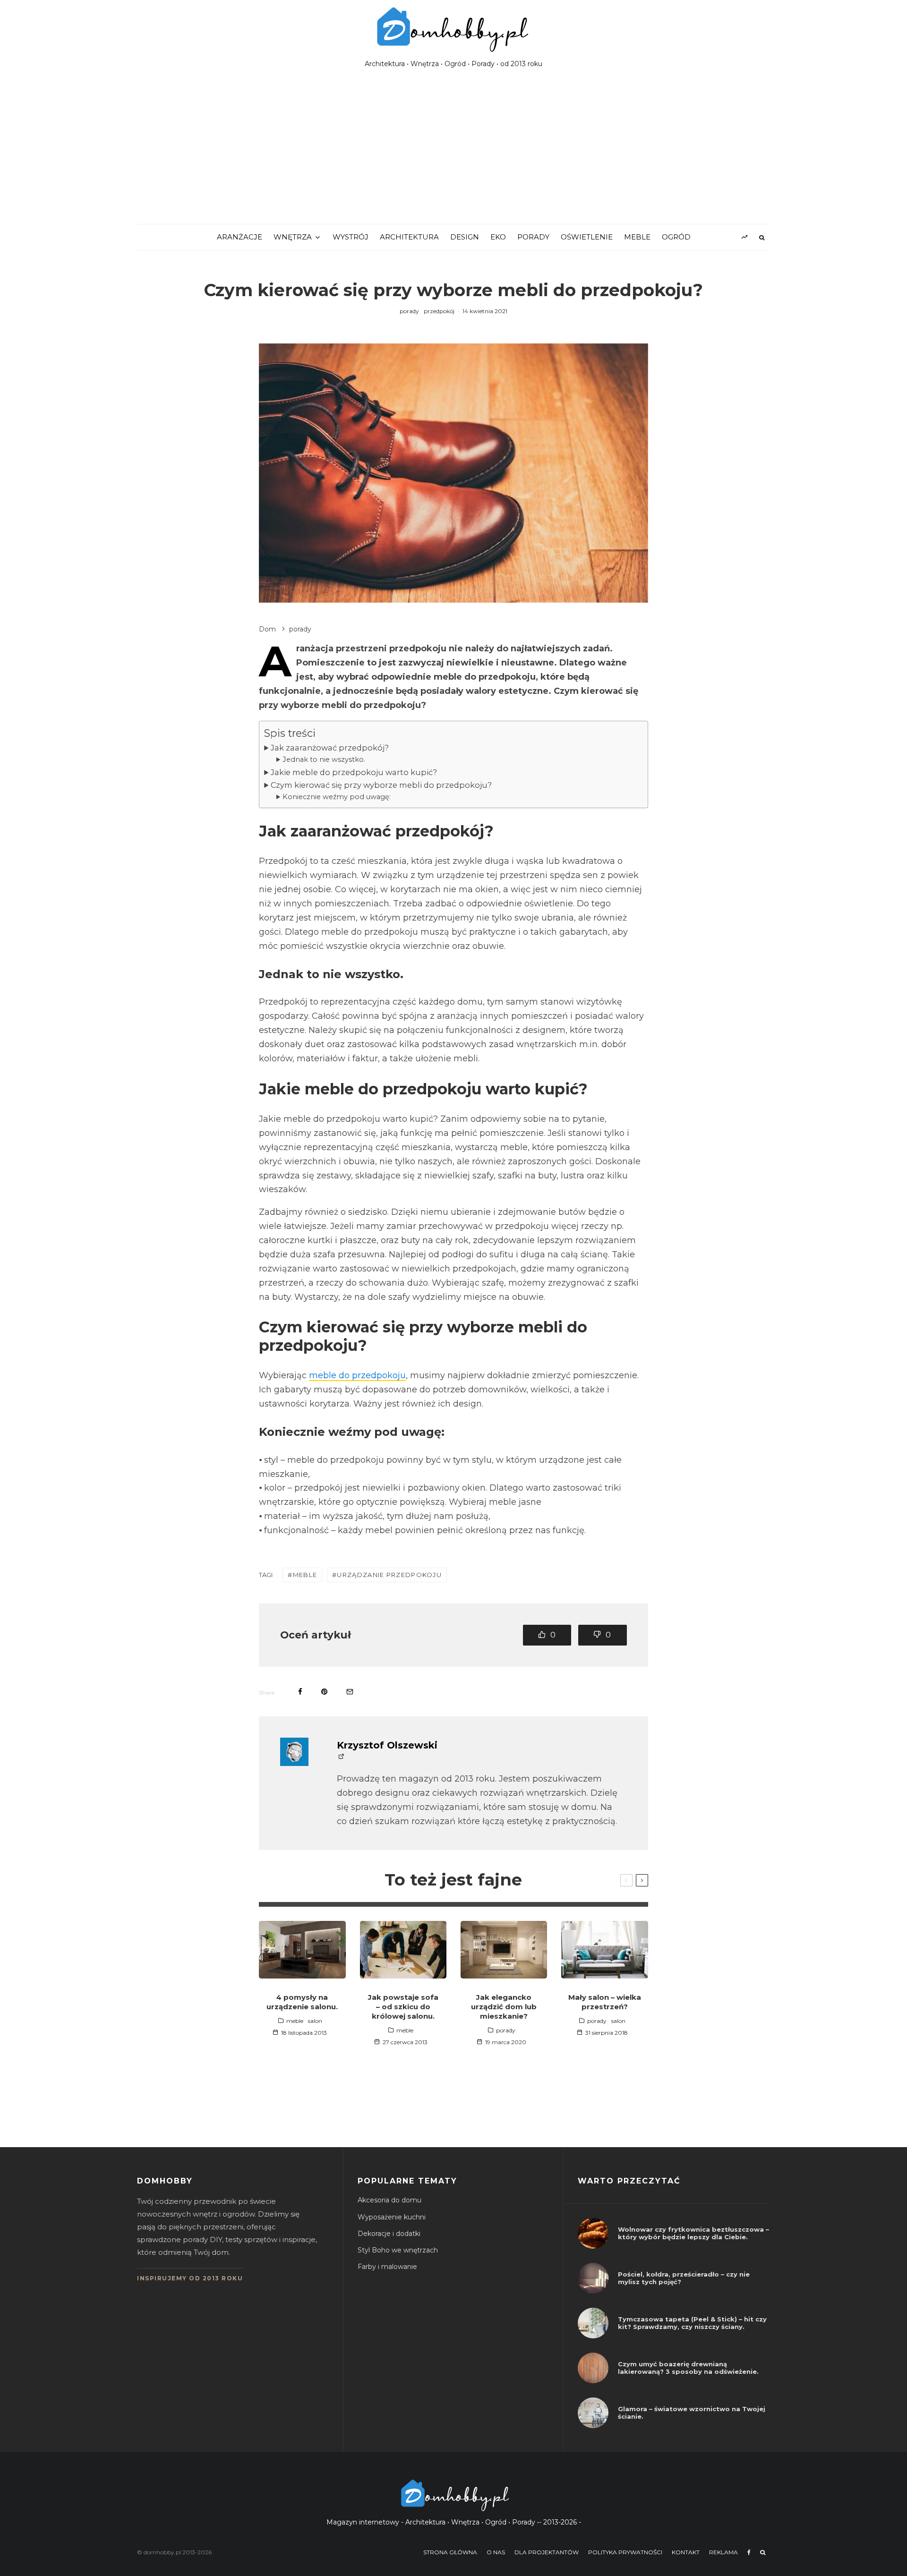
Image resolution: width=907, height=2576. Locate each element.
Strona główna (450, 2552)
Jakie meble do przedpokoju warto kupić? (354, 772)
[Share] (300, 1692)
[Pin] (324, 1692)
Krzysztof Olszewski (387, 1745)
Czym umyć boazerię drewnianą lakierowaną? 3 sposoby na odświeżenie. (688, 2368)
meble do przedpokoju (357, 1375)
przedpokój (439, 311)
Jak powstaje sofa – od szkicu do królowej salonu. (403, 2007)
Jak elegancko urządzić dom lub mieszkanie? (504, 2007)
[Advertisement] (453, 153)
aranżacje (240, 237)
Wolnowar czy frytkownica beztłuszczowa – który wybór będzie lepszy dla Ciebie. (693, 2233)
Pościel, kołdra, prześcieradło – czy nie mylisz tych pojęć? (684, 2278)
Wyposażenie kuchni (392, 2217)
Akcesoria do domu (389, 2200)
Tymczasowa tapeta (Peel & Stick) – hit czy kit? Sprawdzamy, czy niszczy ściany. (692, 2323)
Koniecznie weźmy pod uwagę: (337, 797)
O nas (496, 2552)
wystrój (351, 237)
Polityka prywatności (625, 2552)
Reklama (723, 2552)
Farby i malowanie (387, 2267)
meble (637, 237)
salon (315, 2021)
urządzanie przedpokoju (389, 1575)
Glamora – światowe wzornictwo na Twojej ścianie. (692, 2413)
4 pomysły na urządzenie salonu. (302, 2002)
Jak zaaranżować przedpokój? (330, 748)
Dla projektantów (547, 2552)
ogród (676, 237)
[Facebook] (749, 2552)
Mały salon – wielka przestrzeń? (605, 2002)
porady (533, 237)
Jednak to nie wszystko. (324, 759)
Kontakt (686, 2552)
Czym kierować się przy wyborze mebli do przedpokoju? (381, 785)
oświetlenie (587, 237)
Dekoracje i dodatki (389, 2234)
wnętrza (293, 237)
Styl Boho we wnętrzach (398, 2250)
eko (498, 237)
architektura (409, 237)
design (465, 237)
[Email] (350, 1692)
